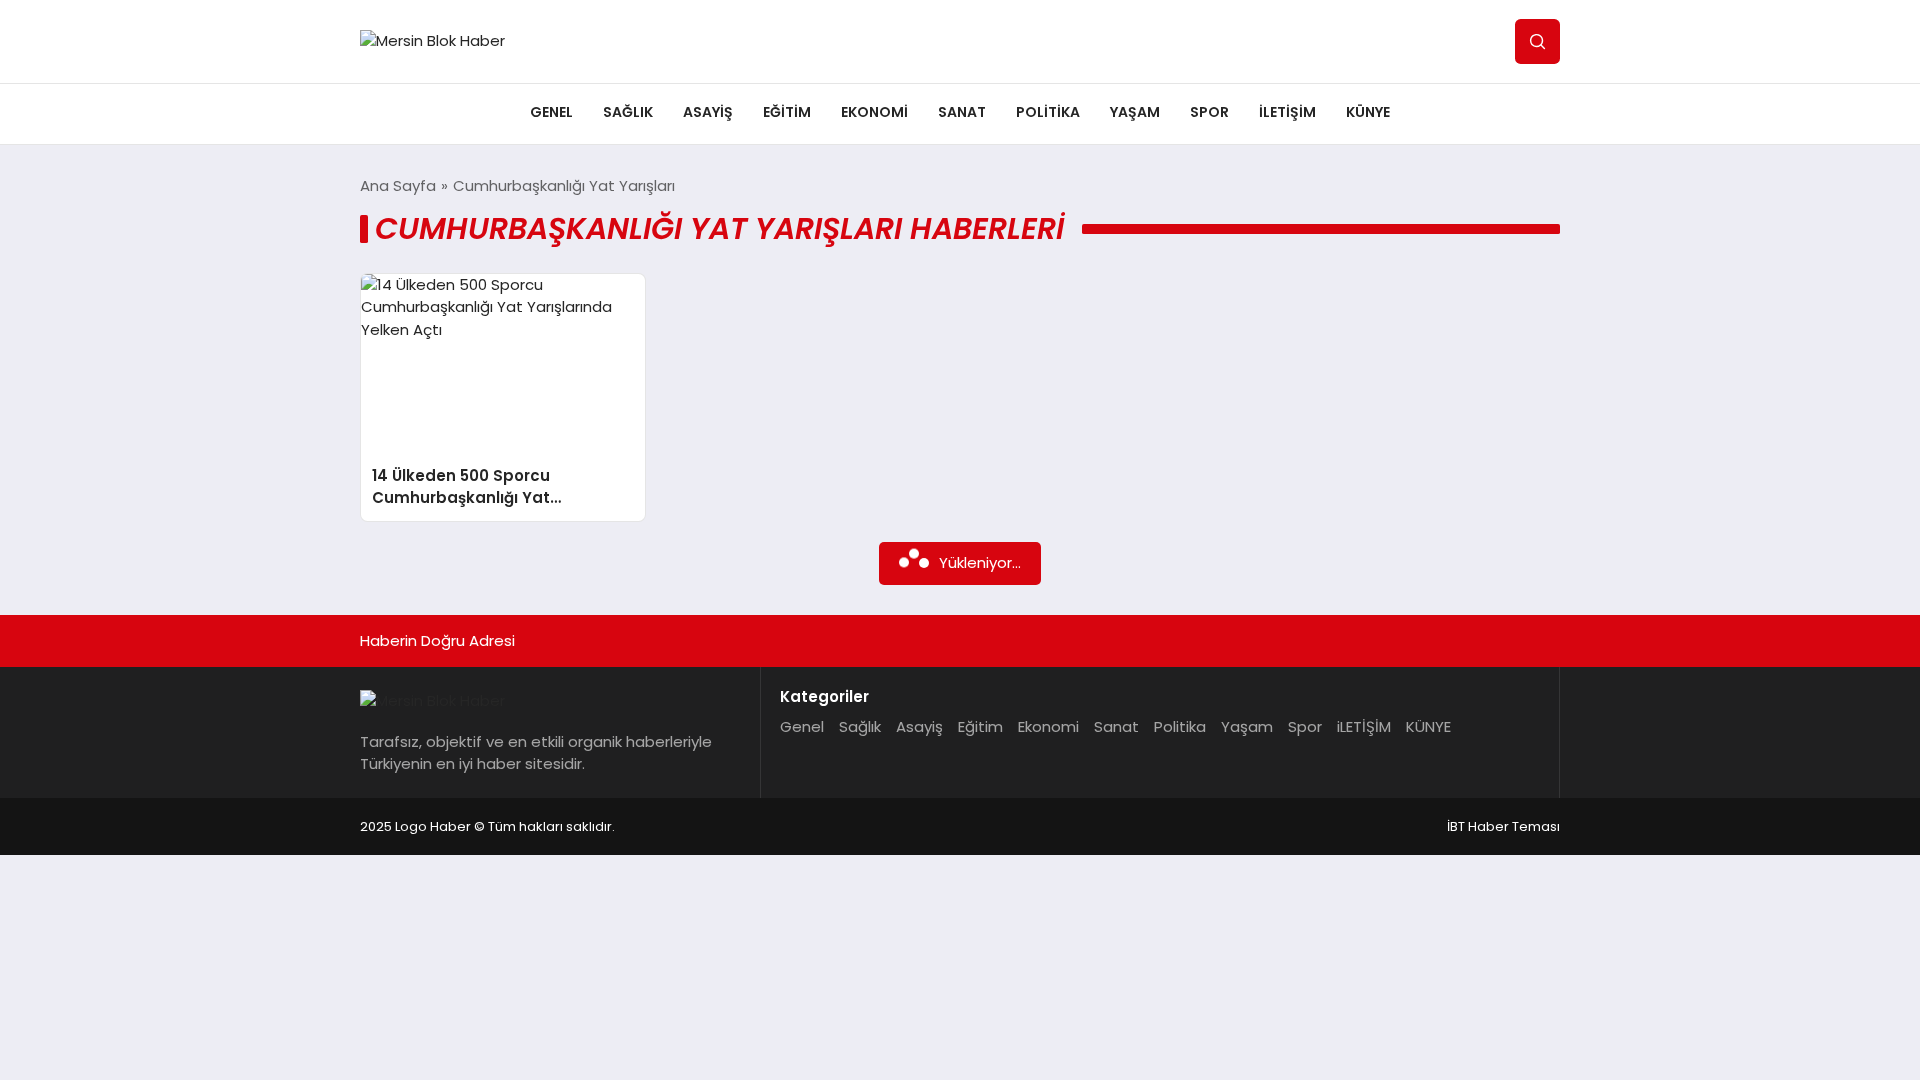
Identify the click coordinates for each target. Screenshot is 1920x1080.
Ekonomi (874, 112)
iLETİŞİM (1287, 112)
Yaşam (1135, 112)
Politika (1048, 112)
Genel (551, 112)
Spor (1209, 112)
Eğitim (787, 112)
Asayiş (708, 112)
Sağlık (628, 112)
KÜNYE (1368, 112)
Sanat (962, 112)
